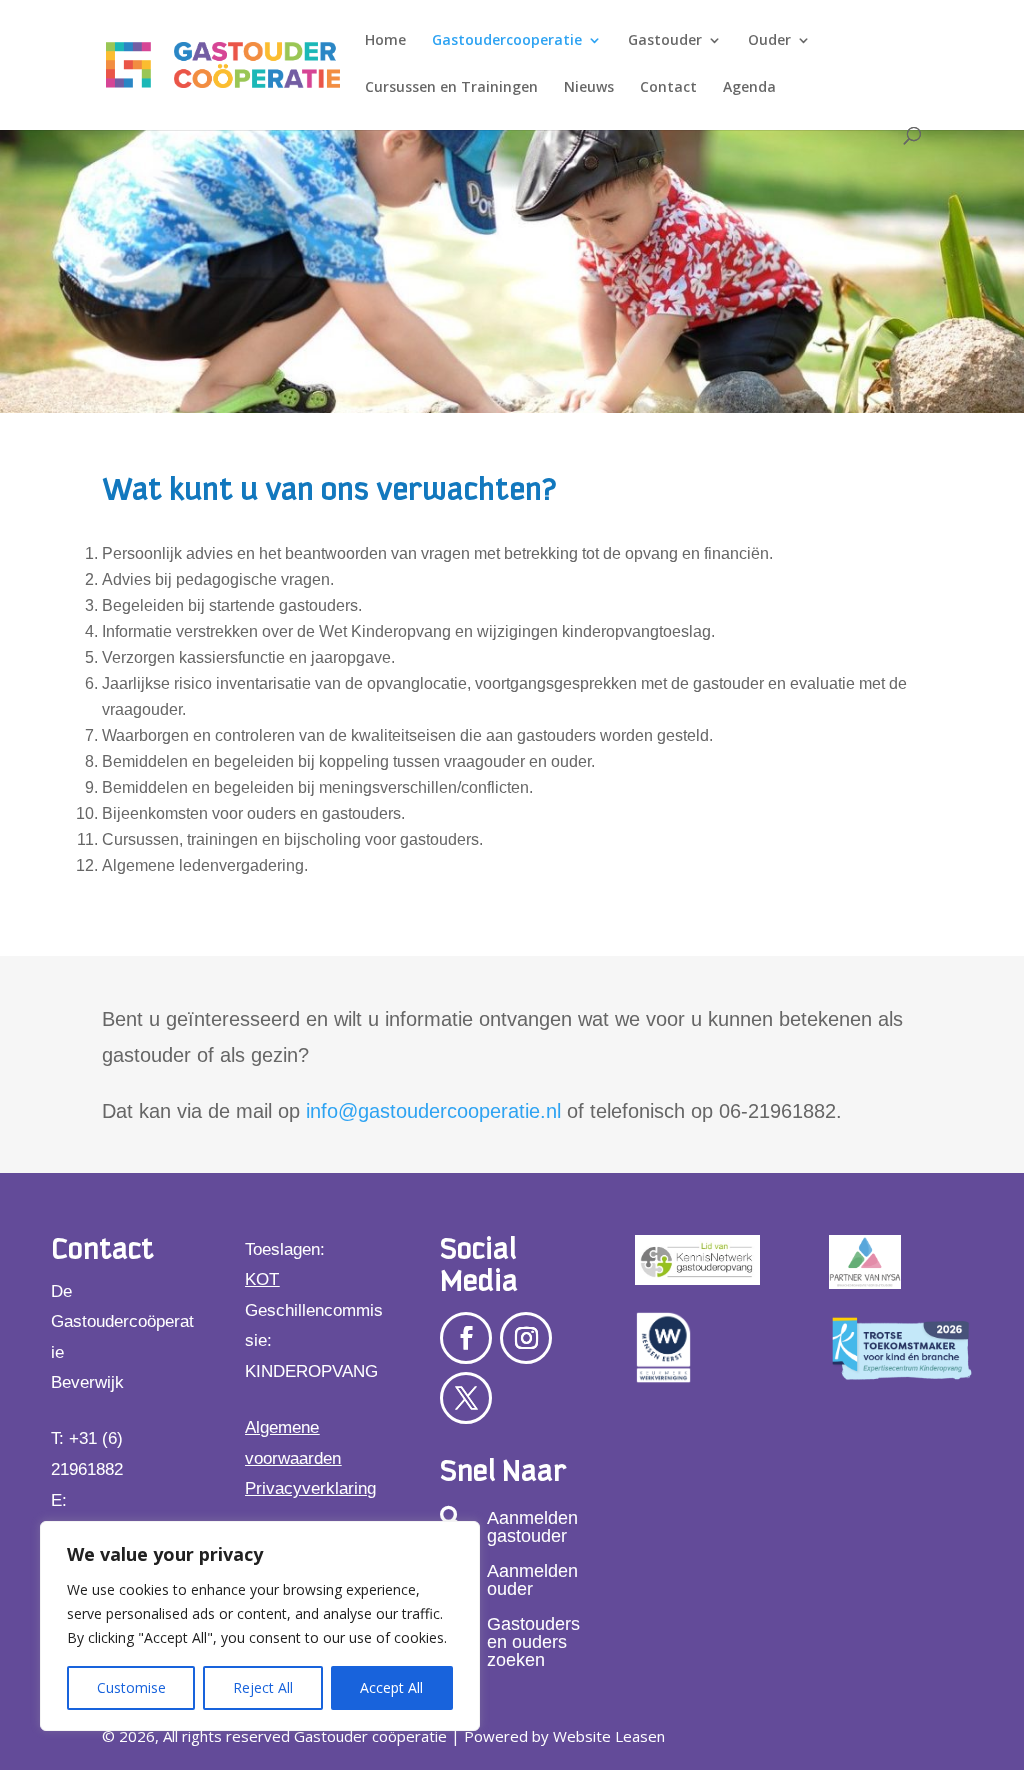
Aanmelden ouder (532, 1580)
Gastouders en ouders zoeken (533, 1642)
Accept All (391, 1687)
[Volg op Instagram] (526, 1338)
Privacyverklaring (310, 1488)
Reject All (263, 1687)
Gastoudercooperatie (507, 41)
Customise (131, 1687)
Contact (668, 88)
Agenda (749, 88)
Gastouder (665, 41)
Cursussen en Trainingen (451, 88)
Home (385, 41)
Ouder (769, 41)
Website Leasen (609, 1736)
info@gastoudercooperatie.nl (433, 1111)
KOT (262, 1279)
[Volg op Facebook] (466, 1338)
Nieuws (589, 88)
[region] (260, 1626)
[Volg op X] (466, 1398)
